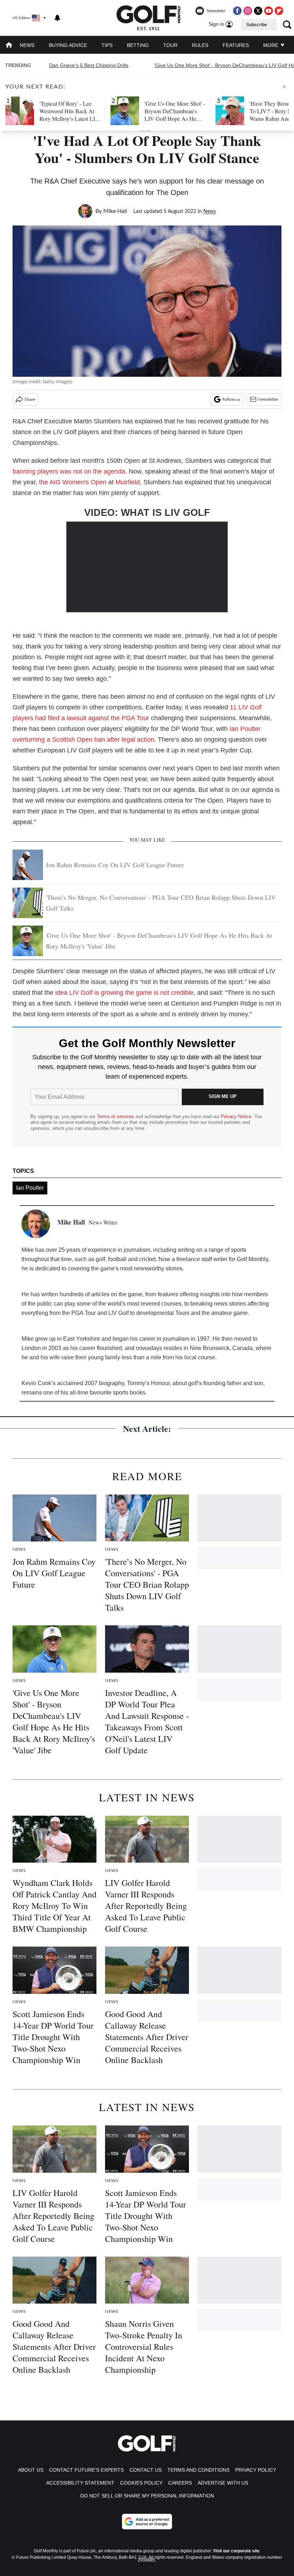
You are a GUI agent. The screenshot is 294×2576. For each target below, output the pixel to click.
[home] (9, 46)
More (271, 45)
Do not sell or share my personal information (147, 2496)
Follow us (231, 399)
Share (30, 399)
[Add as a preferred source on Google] (147, 2522)
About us (31, 2470)
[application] (147, 567)
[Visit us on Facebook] (237, 11)
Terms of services (116, 1116)
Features (236, 45)
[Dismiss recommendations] (284, 87)
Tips (107, 45)
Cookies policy (141, 2483)
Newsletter (268, 399)
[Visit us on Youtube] (269, 11)
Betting (138, 45)
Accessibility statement (80, 2483)
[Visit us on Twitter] (258, 11)
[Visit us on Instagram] (248, 11)
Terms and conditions (198, 2470)
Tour (170, 45)
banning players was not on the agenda (69, 471)
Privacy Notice (236, 1116)
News (27, 45)
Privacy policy (256, 2470)
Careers (180, 2483)
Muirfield (128, 482)
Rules (200, 45)
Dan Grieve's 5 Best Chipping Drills (89, 65)
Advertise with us (223, 2483)
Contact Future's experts (86, 2470)
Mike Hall (115, 211)
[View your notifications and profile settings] (57, 18)
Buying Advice (68, 45)
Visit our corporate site (236, 2551)
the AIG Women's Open (73, 482)
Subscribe (257, 25)
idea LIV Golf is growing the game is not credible (124, 993)
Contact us (146, 2470)
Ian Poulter (30, 1188)
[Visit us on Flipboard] (279, 11)
